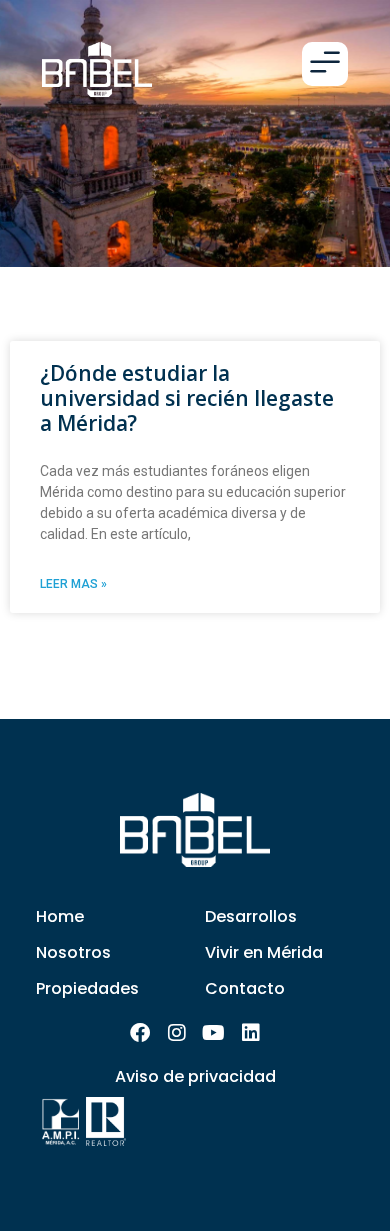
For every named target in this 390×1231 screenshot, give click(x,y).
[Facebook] (140, 1033)
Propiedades (87, 988)
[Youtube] (214, 1033)
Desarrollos (251, 916)
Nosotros (73, 952)
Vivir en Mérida (264, 952)
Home (60, 916)
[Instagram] (177, 1033)
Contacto (245, 988)
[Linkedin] (251, 1033)
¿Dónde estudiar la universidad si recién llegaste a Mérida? (187, 398)
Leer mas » (73, 584)
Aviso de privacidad (195, 1076)
